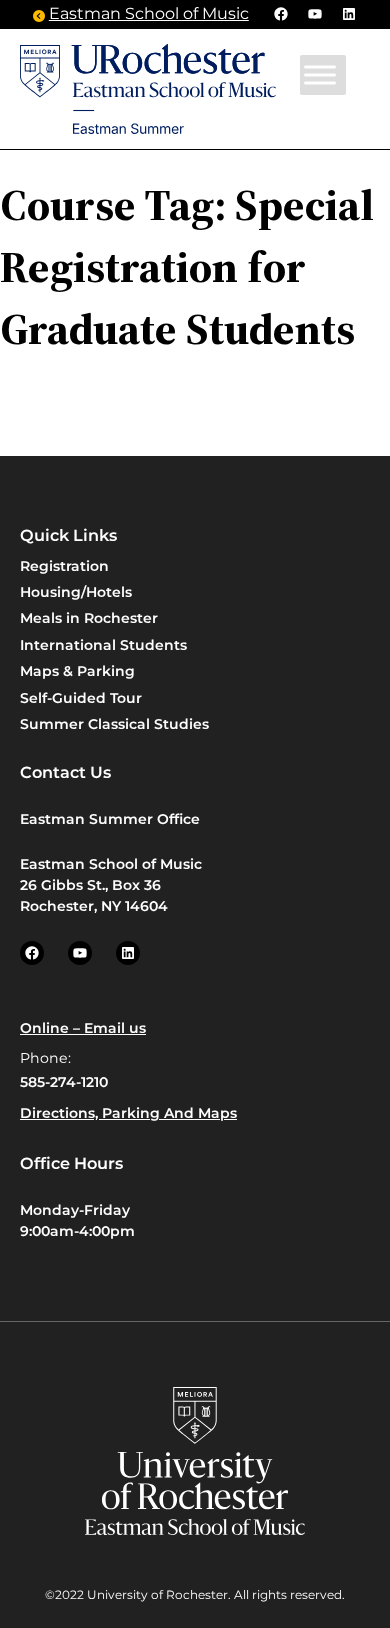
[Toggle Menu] (320, 75)
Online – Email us (83, 1028)
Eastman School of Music (149, 13)
